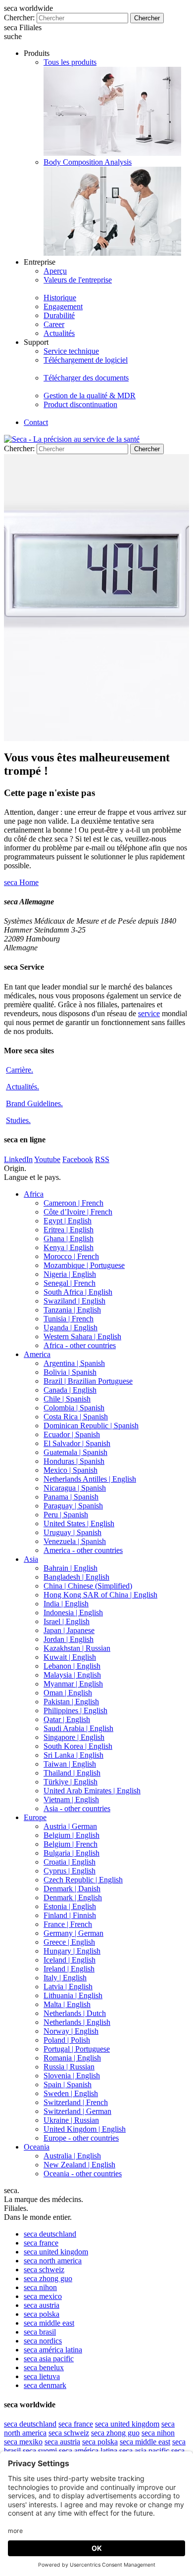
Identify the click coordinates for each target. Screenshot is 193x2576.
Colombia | (74, 1408)
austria (42, 2305)
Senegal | (70, 1283)
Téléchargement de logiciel (86, 360)
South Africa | (78, 1292)
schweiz (44, 2270)
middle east (49, 2323)
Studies (18, 1120)
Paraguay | (73, 1506)
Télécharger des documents (86, 378)
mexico (43, 2296)
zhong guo (48, 2278)
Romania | (72, 2058)
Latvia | (68, 1987)
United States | (79, 1523)
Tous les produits (70, 62)
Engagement (63, 306)
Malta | (67, 2004)
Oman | (68, 1693)
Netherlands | (75, 2013)
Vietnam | (71, 1800)
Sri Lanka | (73, 1755)
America (37, 1354)
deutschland (50, 2234)
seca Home (21, 882)
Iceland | (70, 1960)
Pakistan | (71, 1702)
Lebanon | (72, 1666)
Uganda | (71, 1328)
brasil (40, 2332)
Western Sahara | (82, 1336)
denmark (45, 2385)
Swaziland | (74, 1301)
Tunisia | (69, 1319)
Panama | (71, 1497)
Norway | (71, 2031)
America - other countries (83, 1550)
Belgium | (72, 1835)
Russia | (69, 2067)
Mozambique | (84, 1265)
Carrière (20, 1070)
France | (68, 1924)
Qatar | (67, 1719)
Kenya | (69, 1247)
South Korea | (78, 1746)
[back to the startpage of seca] (72, 439)
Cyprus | (70, 1871)
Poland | (67, 2040)
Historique (60, 298)
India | (66, 1604)
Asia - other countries (77, 1808)
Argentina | (74, 1363)
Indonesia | (73, 1613)
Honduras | (74, 1461)
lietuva (42, 2376)
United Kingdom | (85, 2129)
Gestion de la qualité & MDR (90, 396)
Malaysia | (72, 1675)
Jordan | (69, 1639)
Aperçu (55, 271)
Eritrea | (69, 1230)
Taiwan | (70, 1764)
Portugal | (77, 2049)
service (149, 1013)
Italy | (65, 1978)
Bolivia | (70, 1372)
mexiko (23, 2442)
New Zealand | (79, 2165)
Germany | (73, 1933)
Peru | (66, 1515)
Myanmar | (73, 1684)
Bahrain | (71, 1568)
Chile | (67, 1399)
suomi (40, 2451)
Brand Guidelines (34, 1103)
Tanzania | (72, 1310)
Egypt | (68, 1221)
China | (88, 1586)
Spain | (68, 2084)
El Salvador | (77, 1443)
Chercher (147, 18)
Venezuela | (75, 1541)
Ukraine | (71, 2120)
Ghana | (69, 1239)
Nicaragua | (75, 1488)
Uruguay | (72, 1532)
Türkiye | (71, 1782)
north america (53, 2261)
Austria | (70, 1826)
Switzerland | (76, 2102)
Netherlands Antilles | (90, 1479)
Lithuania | (73, 1995)
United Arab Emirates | (92, 1791)
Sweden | (71, 2093)
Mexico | (71, 1470)
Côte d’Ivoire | (78, 1212)
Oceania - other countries (83, 2174)
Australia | (72, 2156)
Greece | (69, 1942)
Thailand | (72, 1773)
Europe (35, 1817)
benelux (44, 2367)
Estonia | (70, 1906)
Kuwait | (70, 1657)
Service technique (71, 351)
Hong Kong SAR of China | (100, 1595)
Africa (34, 1194)
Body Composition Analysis (88, 162)
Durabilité (59, 315)
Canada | (70, 1390)
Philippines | (75, 1710)
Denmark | (72, 1889)
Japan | (69, 1630)
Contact (36, 422)
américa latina (53, 2350)
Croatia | (70, 1862)
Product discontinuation (80, 404)
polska (42, 2314)
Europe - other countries (81, 2138)
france (41, 2243)
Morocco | (71, 1256)
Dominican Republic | (91, 1426)
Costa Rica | (76, 1417)
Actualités (59, 333)
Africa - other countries (80, 1345)
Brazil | (88, 1381)
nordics (43, 2341)
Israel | (67, 1621)
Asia (31, 1559)
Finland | (70, 1915)
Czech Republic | (83, 1880)
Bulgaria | (72, 1853)
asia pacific (49, 2359)
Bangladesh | (76, 1577)
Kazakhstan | (77, 1648)
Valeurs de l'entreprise (78, 280)
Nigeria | (70, 1274)
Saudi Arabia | (78, 1728)
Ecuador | (72, 1434)
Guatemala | (75, 1452)
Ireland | (69, 1969)
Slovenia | (72, 2076)
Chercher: (19, 18)
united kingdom (56, 2252)
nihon (40, 2287)
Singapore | (74, 1737)
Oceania (37, 2147)
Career (54, 324)
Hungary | (72, 1951)
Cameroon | (73, 1203)
